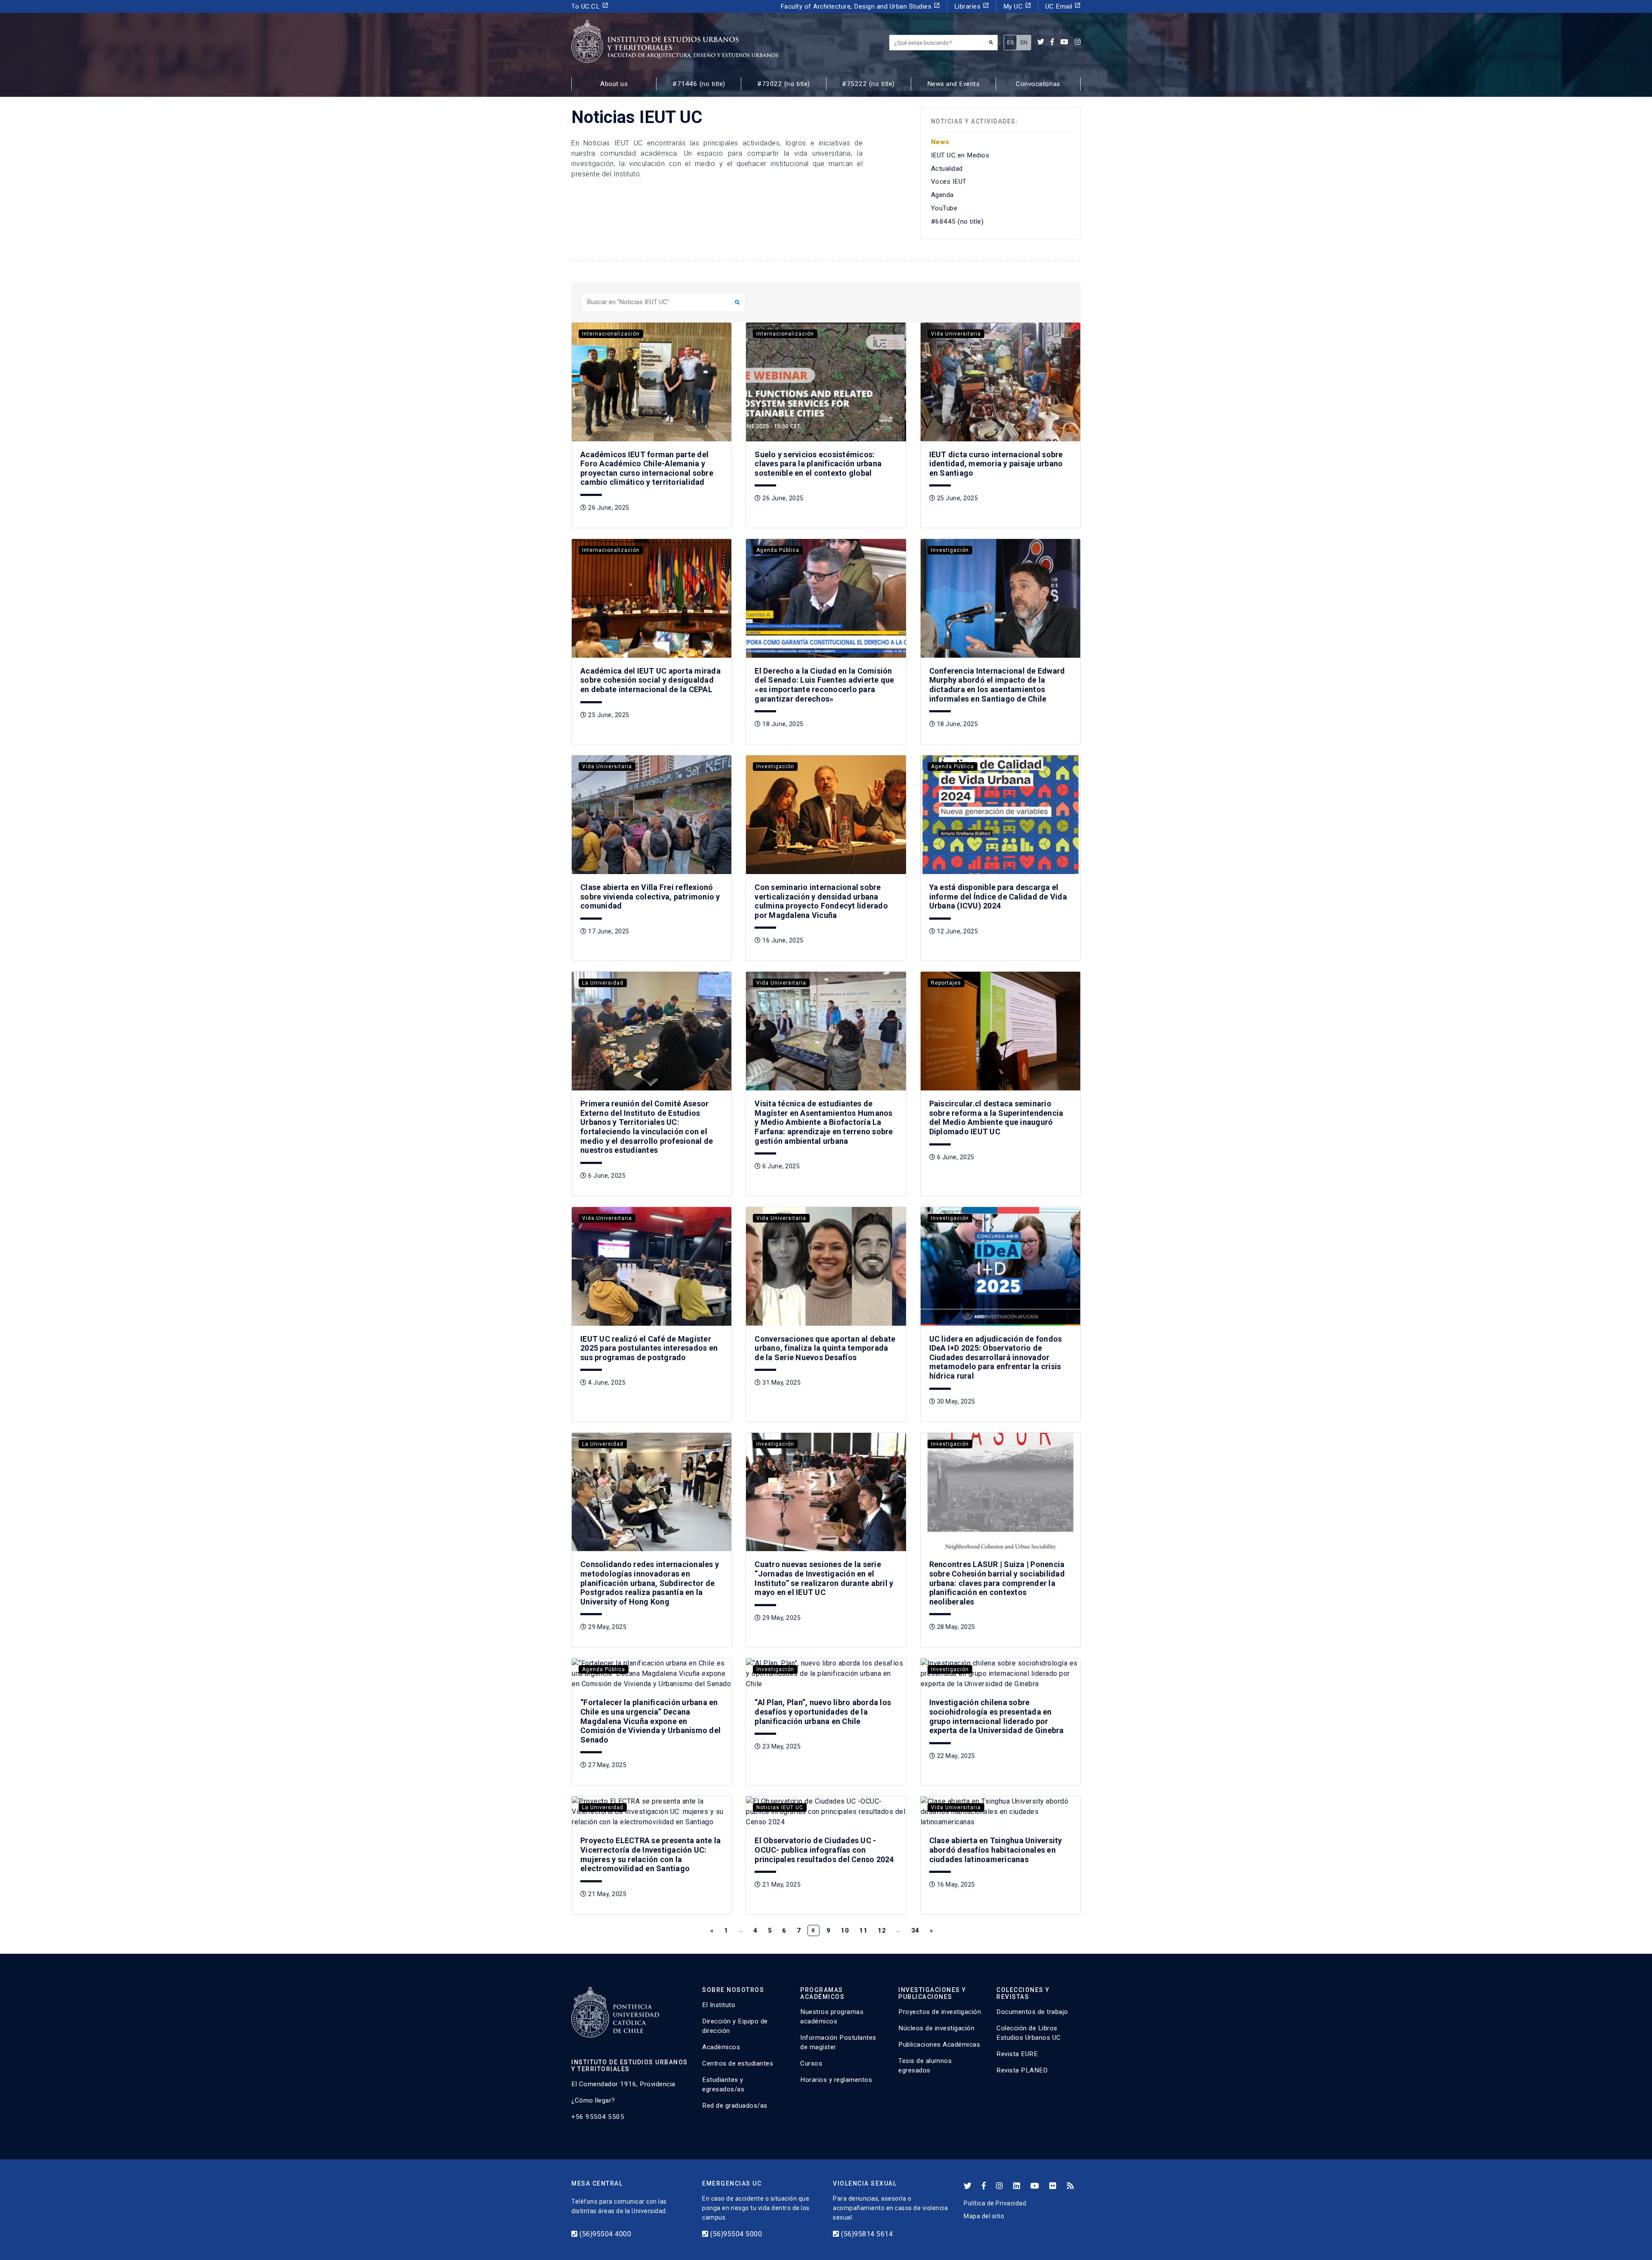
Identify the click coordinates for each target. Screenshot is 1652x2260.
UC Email (1063, 6)
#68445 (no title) (957, 222)
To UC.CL (590, 6)
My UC (1017, 6)
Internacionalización (611, 334)
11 (863, 1931)
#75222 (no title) (868, 84)
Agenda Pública (778, 550)
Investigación (950, 550)
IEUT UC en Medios (960, 155)
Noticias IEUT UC (780, 1807)
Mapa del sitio (984, 2216)
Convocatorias (1038, 84)
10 (845, 1931)
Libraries (972, 6)
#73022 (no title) (784, 84)
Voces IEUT (949, 182)
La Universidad (603, 983)
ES (1010, 42)
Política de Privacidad (995, 2203)
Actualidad (947, 169)
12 (882, 1931)
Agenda (942, 195)
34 (915, 1931)
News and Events (954, 84)
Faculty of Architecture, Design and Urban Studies (860, 6)
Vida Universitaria (956, 334)
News (940, 142)
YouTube (944, 208)
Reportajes (946, 983)
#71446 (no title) (699, 84)
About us (614, 84)
